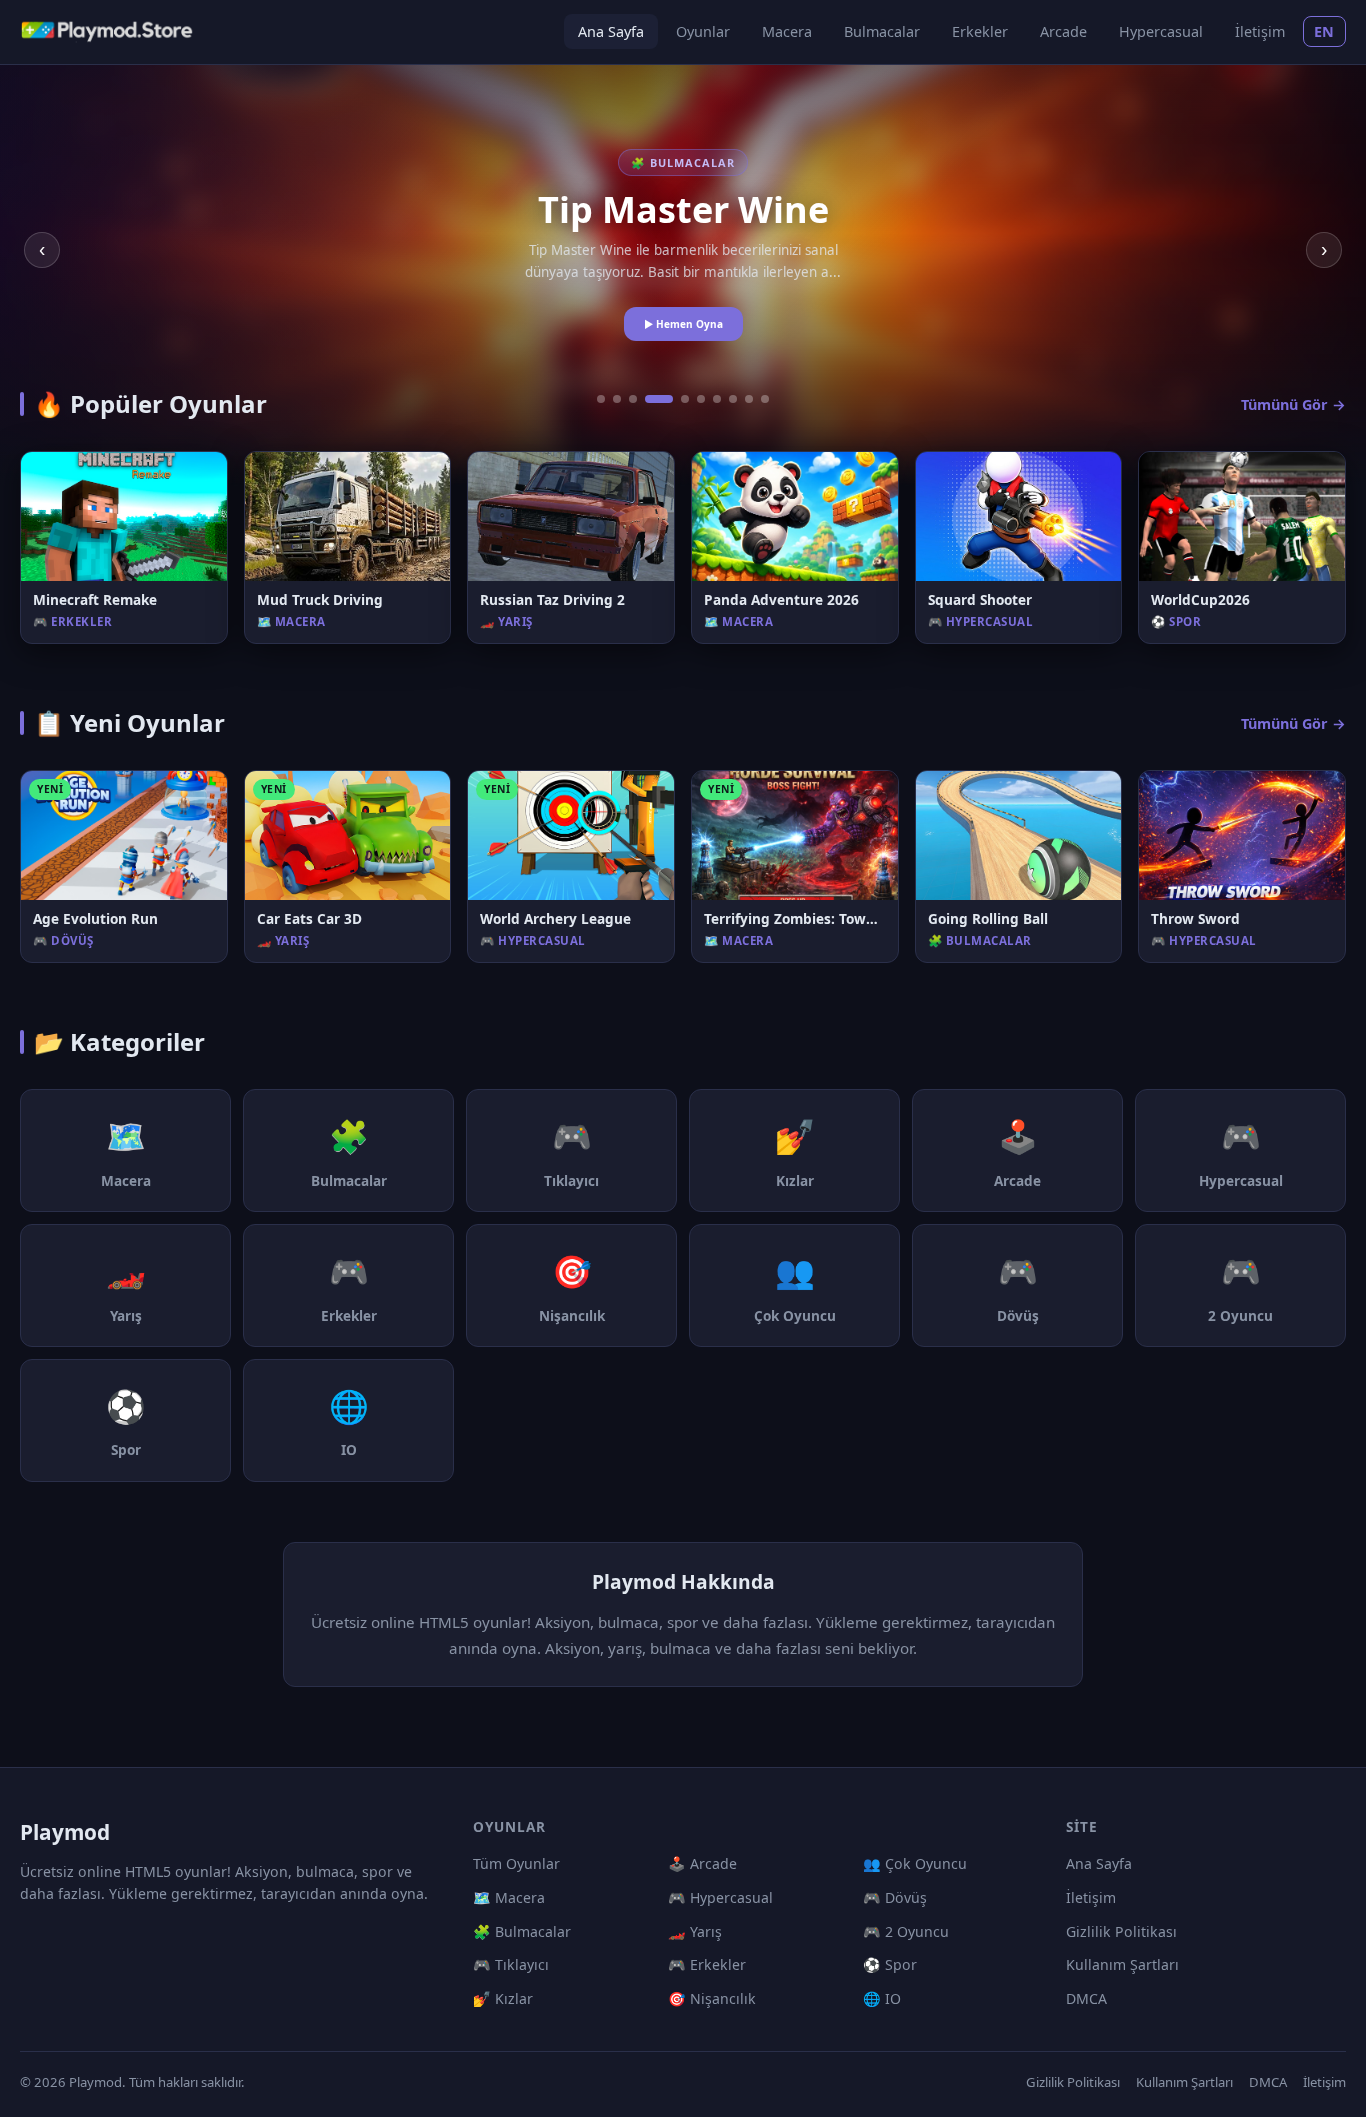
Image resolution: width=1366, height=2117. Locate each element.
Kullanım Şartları (1122, 1964)
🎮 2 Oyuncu (906, 1931)
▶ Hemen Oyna (683, 324)
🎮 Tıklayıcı (511, 1964)
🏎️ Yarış (695, 1931)
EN (1324, 31)
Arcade (1063, 31)
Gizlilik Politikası (1121, 1931)
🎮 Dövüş (895, 1897)
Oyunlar (703, 31)
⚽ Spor (890, 1964)
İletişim (1260, 31)
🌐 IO (882, 1998)
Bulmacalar (882, 31)
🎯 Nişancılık (712, 1998)
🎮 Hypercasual (720, 1897)
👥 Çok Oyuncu (915, 1863)
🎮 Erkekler (707, 1964)
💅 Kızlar (503, 1998)
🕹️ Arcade (702, 1863)
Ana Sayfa (611, 31)
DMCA (1086, 1998)
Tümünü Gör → (1293, 404)
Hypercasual (1161, 31)
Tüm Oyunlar (516, 1863)
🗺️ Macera (509, 1897)
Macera (787, 31)
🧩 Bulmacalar (522, 1931)
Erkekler (980, 31)
